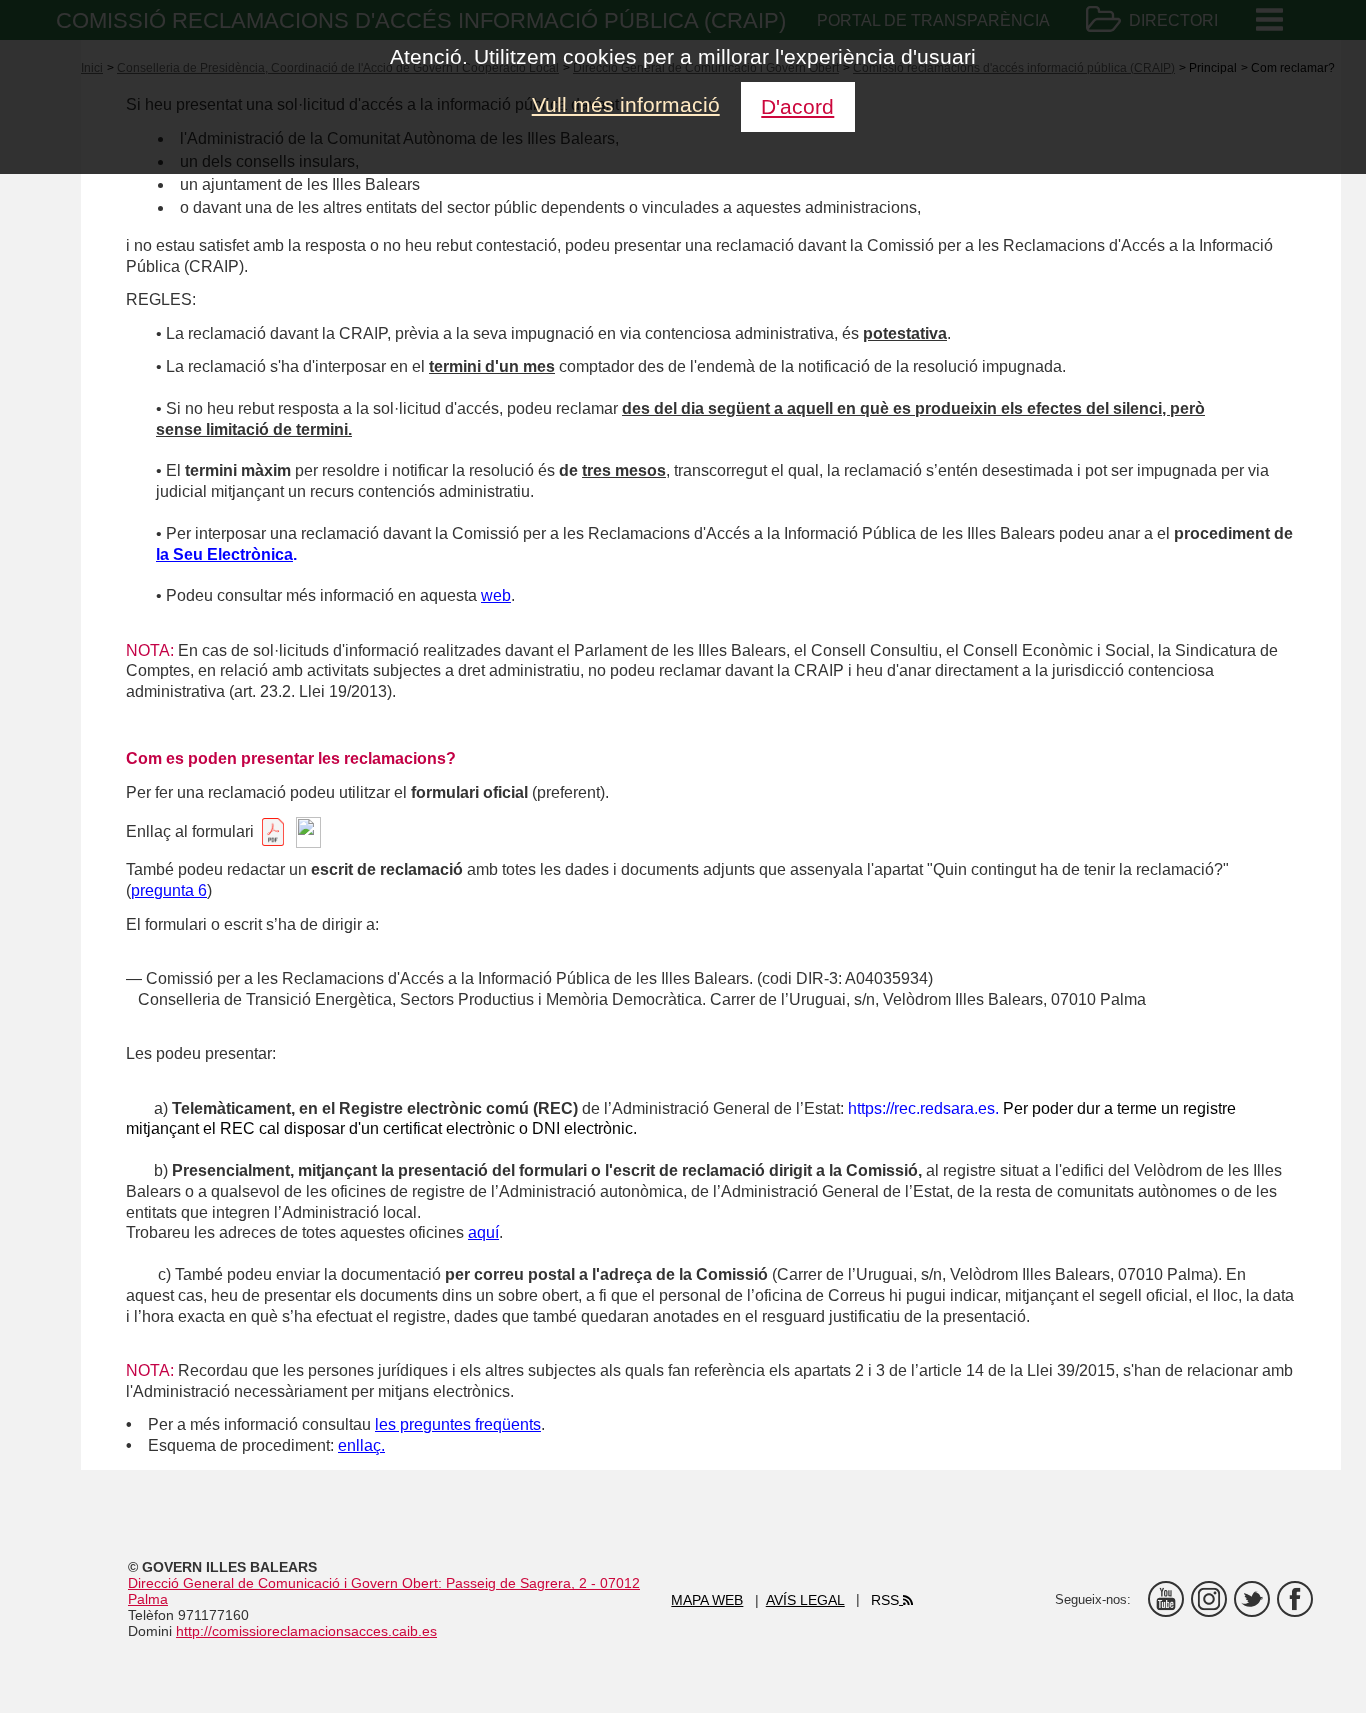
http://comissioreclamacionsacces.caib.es (306, 1631)
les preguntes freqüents (458, 1424)
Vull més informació (626, 104)
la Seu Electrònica (224, 554)
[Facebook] (1295, 1599)
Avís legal (805, 1600)
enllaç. (361, 1445)
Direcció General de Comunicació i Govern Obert (283, 1583)
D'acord (797, 106)
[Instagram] (1209, 1599)
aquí (483, 1232)
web (496, 595)
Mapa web (707, 1600)
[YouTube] (1166, 1599)
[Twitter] (1252, 1599)
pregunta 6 (169, 890)
